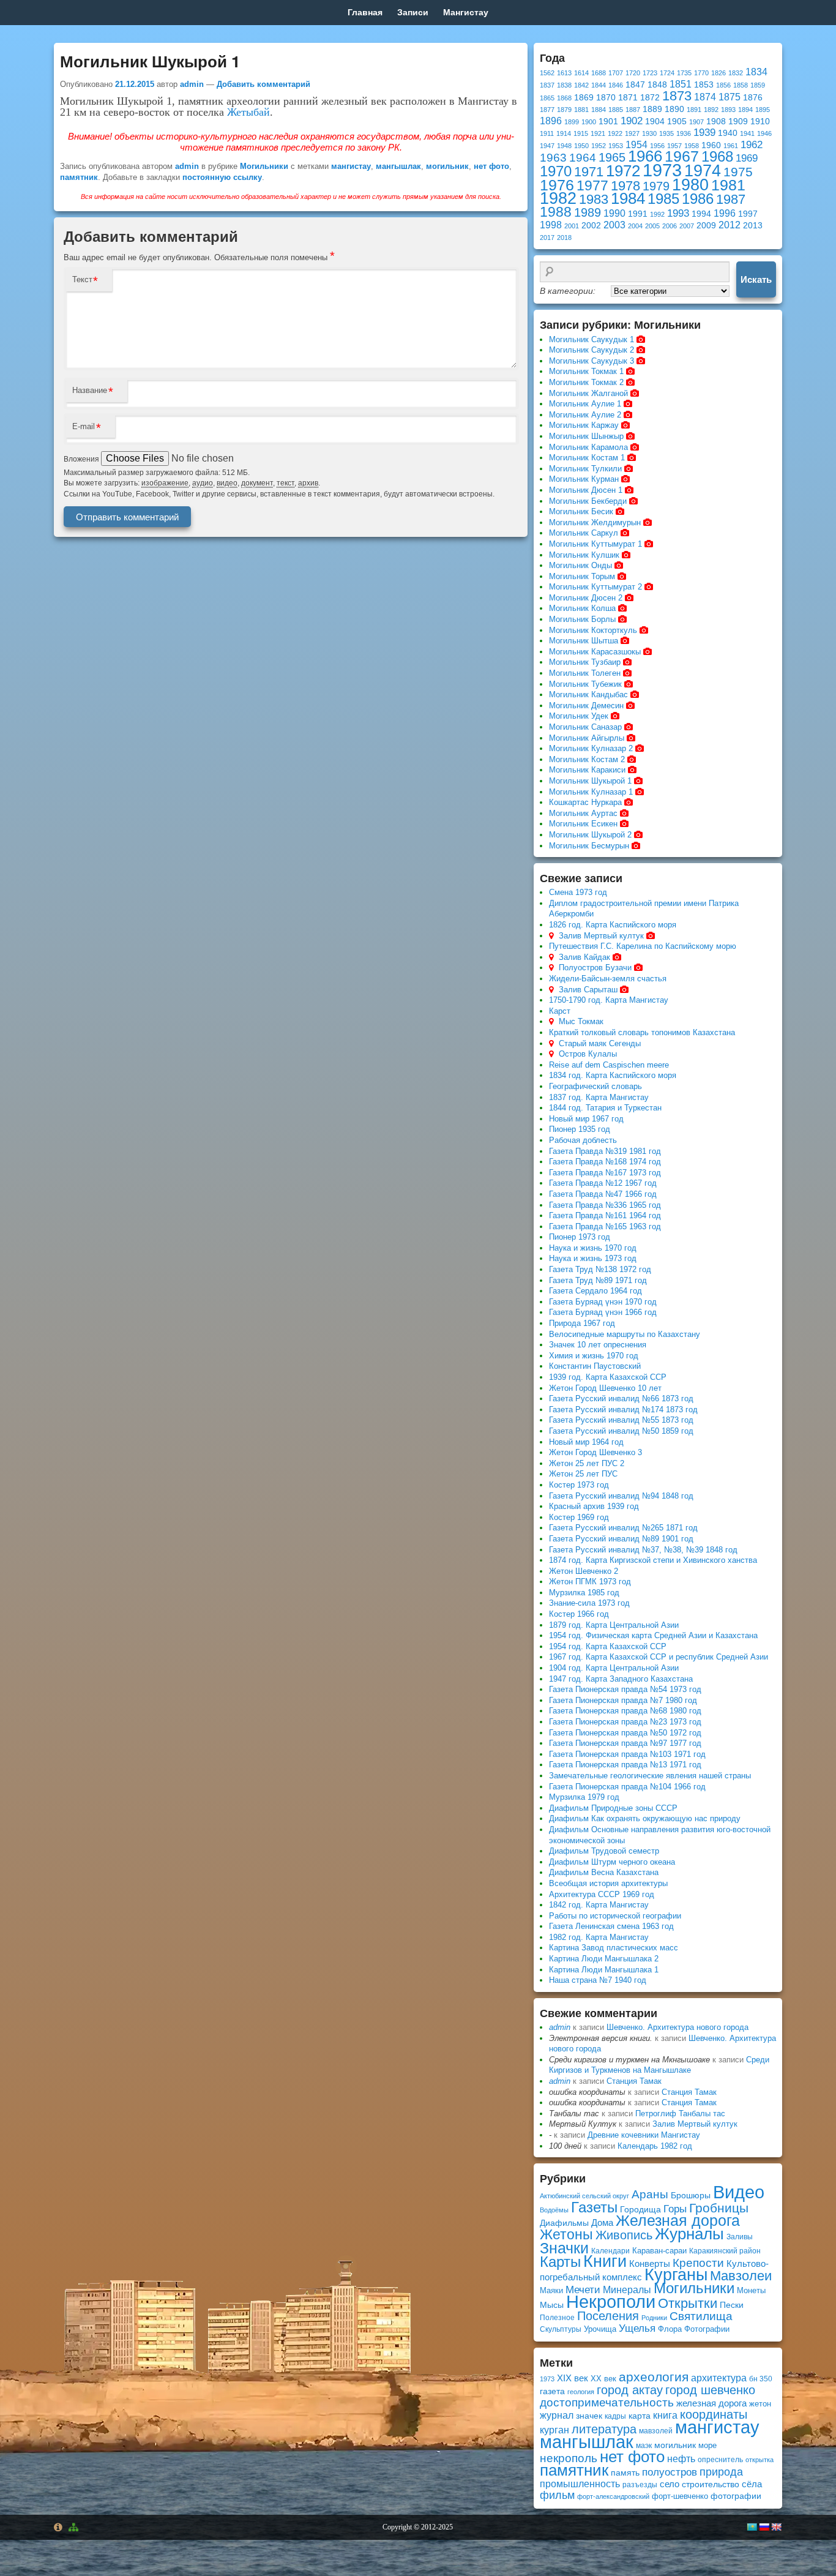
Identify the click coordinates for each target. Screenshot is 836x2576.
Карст (560, 1011)
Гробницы (719, 2208)
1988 (556, 212)
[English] (776, 2527)
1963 (553, 158)
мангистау (351, 166)
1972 (623, 171)
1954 (636, 145)
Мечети (583, 2290)
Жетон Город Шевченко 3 (595, 1452)
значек (589, 2416)
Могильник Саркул (584, 533)
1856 (723, 85)
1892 (711, 110)
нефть (681, 2459)
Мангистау (466, 12)
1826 (718, 73)
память (625, 2473)
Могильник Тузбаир (585, 662)
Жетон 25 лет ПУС (583, 1474)
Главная (365, 12)
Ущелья (637, 2328)
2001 (572, 226)
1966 (645, 156)
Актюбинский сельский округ (584, 2196)
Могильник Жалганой (588, 393)
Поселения (608, 2316)
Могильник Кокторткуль (593, 630)
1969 (747, 158)
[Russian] (764, 2527)
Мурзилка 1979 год (584, 1797)
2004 (635, 226)
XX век (603, 2379)
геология (581, 2392)
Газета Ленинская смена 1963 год (611, 1926)
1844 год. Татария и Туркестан (605, 1108)
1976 (557, 185)
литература (604, 2429)
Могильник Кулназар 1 (591, 792)
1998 (551, 225)
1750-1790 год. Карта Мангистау (609, 1000)
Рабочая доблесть (583, 1140)
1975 (738, 172)
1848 (657, 85)
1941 (747, 133)
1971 (589, 172)
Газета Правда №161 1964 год (605, 1215)
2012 (730, 225)
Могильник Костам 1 (587, 458)
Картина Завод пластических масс (614, 1948)
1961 (731, 146)
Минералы (627, 2290)
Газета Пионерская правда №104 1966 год (627, 1787)
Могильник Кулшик (584, 555)
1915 (581, 133)
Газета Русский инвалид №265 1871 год (623, 1528)
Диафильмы (564, 2223)
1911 (547, 133)
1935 (666, 133)
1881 (581, 110)
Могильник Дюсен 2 (586, 598)
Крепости (698, 2263)
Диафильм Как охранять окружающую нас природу (645, 1818)
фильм (557, 2495)
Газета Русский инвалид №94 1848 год (621, 1496)
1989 (588, 212)
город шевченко (710, 2390)
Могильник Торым (582, 576)
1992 (657, 214)
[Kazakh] (752, 2527)
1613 (564, 73)
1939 (704, 132)
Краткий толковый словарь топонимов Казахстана (642, 1032)
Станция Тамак (634, 2081)
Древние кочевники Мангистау (644, 2135)
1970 (556, 171)
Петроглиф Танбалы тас (680, 2114)
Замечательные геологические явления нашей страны (650, 1776)
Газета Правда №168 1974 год (605, 1162)
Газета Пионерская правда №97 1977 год (625, 1743)
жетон (760, 2404)
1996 (725, 213)
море (707, 2445)
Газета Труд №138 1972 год (600, 1269)
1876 (753, 98)
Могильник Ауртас (583, 813)
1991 (638, 214)
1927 (632, 133)
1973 (662, 170)
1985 (663, 199)
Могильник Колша (582, 608)
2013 (753, 226)
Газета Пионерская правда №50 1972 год (625, 1733)
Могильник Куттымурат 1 (595, 544)
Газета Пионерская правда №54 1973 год (625, 1689)
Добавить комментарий (263, 84)
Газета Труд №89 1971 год (598, 1280)
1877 (547, 110)
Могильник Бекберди (588, 501)
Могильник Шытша (584, 641)
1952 (599, 146)
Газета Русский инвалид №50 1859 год (621, 1431)
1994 (701, 214)
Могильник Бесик (581, 511)
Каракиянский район (725, 2251)
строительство (711, 2484)
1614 (581, 73)
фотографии (736, 2496)
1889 (652, 109)
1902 (632, 121)
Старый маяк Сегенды (600, 1043)
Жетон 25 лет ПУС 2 (587, 1463)
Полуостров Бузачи (595, 968)
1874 (705, 97)
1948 (564, 146)
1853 (704, 85)
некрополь (569, 2458)
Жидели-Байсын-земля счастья (608, 979)
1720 (633, 73)
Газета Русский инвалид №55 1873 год (621, 1420)
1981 (728, 185)
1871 (628, 98)
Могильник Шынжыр (586, 436)
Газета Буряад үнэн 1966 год (603, 1312)
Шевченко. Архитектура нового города (677, 2027)
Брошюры (691, 2195)
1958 (692, 146)
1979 (656, 186)
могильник (447, 166)
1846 (616, 85)
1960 (711, 145)
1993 (678, 213)
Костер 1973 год (579, 1485)
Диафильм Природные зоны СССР (613, 1808)
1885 (616, 110)
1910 (760, 122)
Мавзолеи (741, 2276)
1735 (684, 73)
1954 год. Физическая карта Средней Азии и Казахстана (653, 1635)
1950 (581, 146)
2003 (614, 225)
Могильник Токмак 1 (586, 371)
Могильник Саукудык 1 (592, 339)
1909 (738, 122)
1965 (612, 157)
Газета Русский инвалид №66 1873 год (621, 1398)
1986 (698, 199)
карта (640, 2416)
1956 (657, 146)
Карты (560, 2262)
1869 (584, 98)
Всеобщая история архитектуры (608, 1883)
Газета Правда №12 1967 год (603, 1183)
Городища (640, 2210)
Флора (670, 2329)
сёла (752, 2484)
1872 (650, 98)
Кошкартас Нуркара (585, 802)
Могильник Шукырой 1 (590, 781)
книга (665, 2415)
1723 (650, 73)
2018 (564, 238)
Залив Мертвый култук (601, 936)
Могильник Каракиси (587, 770)
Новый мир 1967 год (586, 1119)
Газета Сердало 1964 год (595, 1291)
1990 (614, 213)
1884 (599, 110)
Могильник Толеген (585, 673)
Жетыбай (248, 112)
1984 (628, 198)
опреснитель (720, 2460)
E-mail (84, 426)
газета (552, 2391)
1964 (583, 158)
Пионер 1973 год (580, 1237)
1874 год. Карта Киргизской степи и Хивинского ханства (653, 1560)
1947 (547, 146)
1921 (598, 133)
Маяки (551, 2290)
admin (192, 84)
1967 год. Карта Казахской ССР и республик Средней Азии (659, 1657)
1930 (649, 133)
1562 (547, 73)
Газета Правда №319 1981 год (605, 1151)
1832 (736, 73)
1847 (635, 85)
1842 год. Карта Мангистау (599, 1905)
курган (554, 2430)
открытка (759, 2460)
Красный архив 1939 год (594, 1506)
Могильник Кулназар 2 (591, 748)
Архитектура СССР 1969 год (602, 1894)
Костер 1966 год (579, 1614)
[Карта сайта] (75, 2528)
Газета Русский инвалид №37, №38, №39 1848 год (643, 1550)
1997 (748, 214)
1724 (667, 73)
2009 (706, 226)
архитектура (719, 2378)
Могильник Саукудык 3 (592, 361)
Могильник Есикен (583, 824)
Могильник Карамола (588, 447)
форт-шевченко (680, 2496)
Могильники (264, 166)
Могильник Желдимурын (595, 522)
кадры (615, 2416)
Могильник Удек (579, 716)
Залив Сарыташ (588, 990)
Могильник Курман (584, 479)
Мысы (552, 2305)
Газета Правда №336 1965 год (605, 1205)
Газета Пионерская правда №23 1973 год (625, 1722)
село (670, 2484)
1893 (728, 110)
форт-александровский (613, 2496)
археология (654, 2377)
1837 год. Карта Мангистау (599, 1097)
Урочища (600, 2329)
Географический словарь (595, 1086)
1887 (633, 110)
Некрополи (611, 2301)
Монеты (751, 2290)
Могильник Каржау (584, 425)
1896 (551, 121)
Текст (82, 279)
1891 (694, 110)
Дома (602, 2222)
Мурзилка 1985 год (584, 1593)
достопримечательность (607, 2402)
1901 (608, 122)
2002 (591, 226)
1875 (730, 97)
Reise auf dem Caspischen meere (609, 1065)
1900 (589, 122)
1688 (599, 73)
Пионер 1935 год (580, 1129)
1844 (599, 85)
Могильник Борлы (582, 619)
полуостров (670, 2472)
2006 (670, 226)
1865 (547, 98)
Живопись (624, 2235)
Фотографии (707, 2329)
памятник (79, 177)
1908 (716, 122)
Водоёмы (554, 2210)
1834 (756, 72)
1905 (677, 122)
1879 (564, 110)
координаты (714, 2414)
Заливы (740, 2237)
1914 (564, 133)
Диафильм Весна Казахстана (604, 1872)
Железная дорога (678, 2221)
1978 (625, 186)
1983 (594, 199)
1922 (615, 133)
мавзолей (656, 2431)
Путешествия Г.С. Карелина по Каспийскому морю (643, 946)
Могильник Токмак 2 (586, 382)
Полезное (557, 2318)
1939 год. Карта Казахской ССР (608, 1377)
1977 (592, 185)
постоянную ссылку (222, 177)
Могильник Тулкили (585, 469)
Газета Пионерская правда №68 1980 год (625, 1711)
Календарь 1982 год (655, 2146)
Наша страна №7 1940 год (598, 1980)
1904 (655, 122)
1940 (728, 133)
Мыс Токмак (581, 1021)
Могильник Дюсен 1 (586, 490)
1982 (558, 198)
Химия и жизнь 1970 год (594, 1356)
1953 (616, 146)
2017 (547, 238)
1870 (606, 98)
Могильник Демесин (586, 706)
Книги (605, 2261)
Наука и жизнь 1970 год (593, 1248)
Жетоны (566, 2234)
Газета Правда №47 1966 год (603, 1194)
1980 (690, 185)
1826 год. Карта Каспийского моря (613, 925)
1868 (564, 98)
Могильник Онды (580, 565)
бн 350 (761, 2379)
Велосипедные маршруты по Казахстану (625, 1334)
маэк (644, 2446)
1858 (741, 85)
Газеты (594, 2207)
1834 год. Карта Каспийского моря (613, 1075)
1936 (684, 133)
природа (721, 2472)
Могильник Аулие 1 (585, 404)
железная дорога (711, 2403)
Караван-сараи (659, 2251)
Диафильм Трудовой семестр (604, 1851)
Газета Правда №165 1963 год (605, 1226)
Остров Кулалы (588, 1054)
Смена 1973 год (578, 892)
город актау (630, 2390)
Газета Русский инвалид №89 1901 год (621, 1539)
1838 (564, 85)
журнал (557, 2415)
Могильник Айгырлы (587, 738)
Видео (739, 2192)
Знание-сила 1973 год (589, 1603)
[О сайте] (58, 2527)
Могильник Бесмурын (589, 846)
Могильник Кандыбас (588, 695)
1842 (581, 85)
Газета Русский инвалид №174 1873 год (623, 1410)
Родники (654, 2318)
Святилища (701, 2316)
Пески (732, 2305)
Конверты (650, 2263)
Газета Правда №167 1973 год (605, 1173)
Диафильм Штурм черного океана (612, 1862)
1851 (681, 84)
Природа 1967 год (582, 1323)
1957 (674, 146)
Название (90, 390)
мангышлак (398, 166)
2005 (652, 226)
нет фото (491, 166)
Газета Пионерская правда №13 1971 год (625, 1765)
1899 (572, 122)
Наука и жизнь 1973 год (593, 1258)
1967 (682, 156)
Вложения (82, 459)
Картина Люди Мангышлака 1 (604, 1970)
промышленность (580, 2484)
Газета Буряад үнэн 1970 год (603, 1302)
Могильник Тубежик (585, 684)
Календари (610, 2251)
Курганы (676, 2275)
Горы (675, 2209)
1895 (763, 110)
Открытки (688, 2303)
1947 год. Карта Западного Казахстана (621, 1679)
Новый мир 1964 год (586, 1442)
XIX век (573, 2378)
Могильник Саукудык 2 (592, 350)
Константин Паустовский (595, 1366)
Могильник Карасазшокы (595, 652)
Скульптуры (561, 2329)
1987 (731, 199)
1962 (752, 144)
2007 (687, 226)
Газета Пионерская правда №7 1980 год (623, 1700)
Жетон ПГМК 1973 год (590, 1582)
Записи (413, 12)
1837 (547, 85)
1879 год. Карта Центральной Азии (614, 1625)
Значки (564, 2248)
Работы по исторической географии (615, 1916)
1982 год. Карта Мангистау (599, 1937)
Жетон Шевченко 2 (584, 1571)
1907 (696, 122)
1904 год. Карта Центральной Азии (614, 1668)
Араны (650, 2194)
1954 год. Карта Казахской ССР (608, 1646)
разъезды (640, 2485)
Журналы (689, 2234)
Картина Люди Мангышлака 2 (604, 1959)
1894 (745, 110)
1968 (717, 156)
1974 (703, 170)
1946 (764, 133)
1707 (616, 73)
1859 (758, 85)
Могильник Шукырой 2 (590, 835)
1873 (677, 96)
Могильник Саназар (585, 727)
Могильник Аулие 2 (585, 415)
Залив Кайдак (584, 957)
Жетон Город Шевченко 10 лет (605, 1388)
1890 (674, 109)
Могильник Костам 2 (587, 759)
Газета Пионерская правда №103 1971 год (627, 1754)
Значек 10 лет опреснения (598, 1345)
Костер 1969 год (579, 1517)
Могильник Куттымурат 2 (595, 587)
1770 (701, 73)
